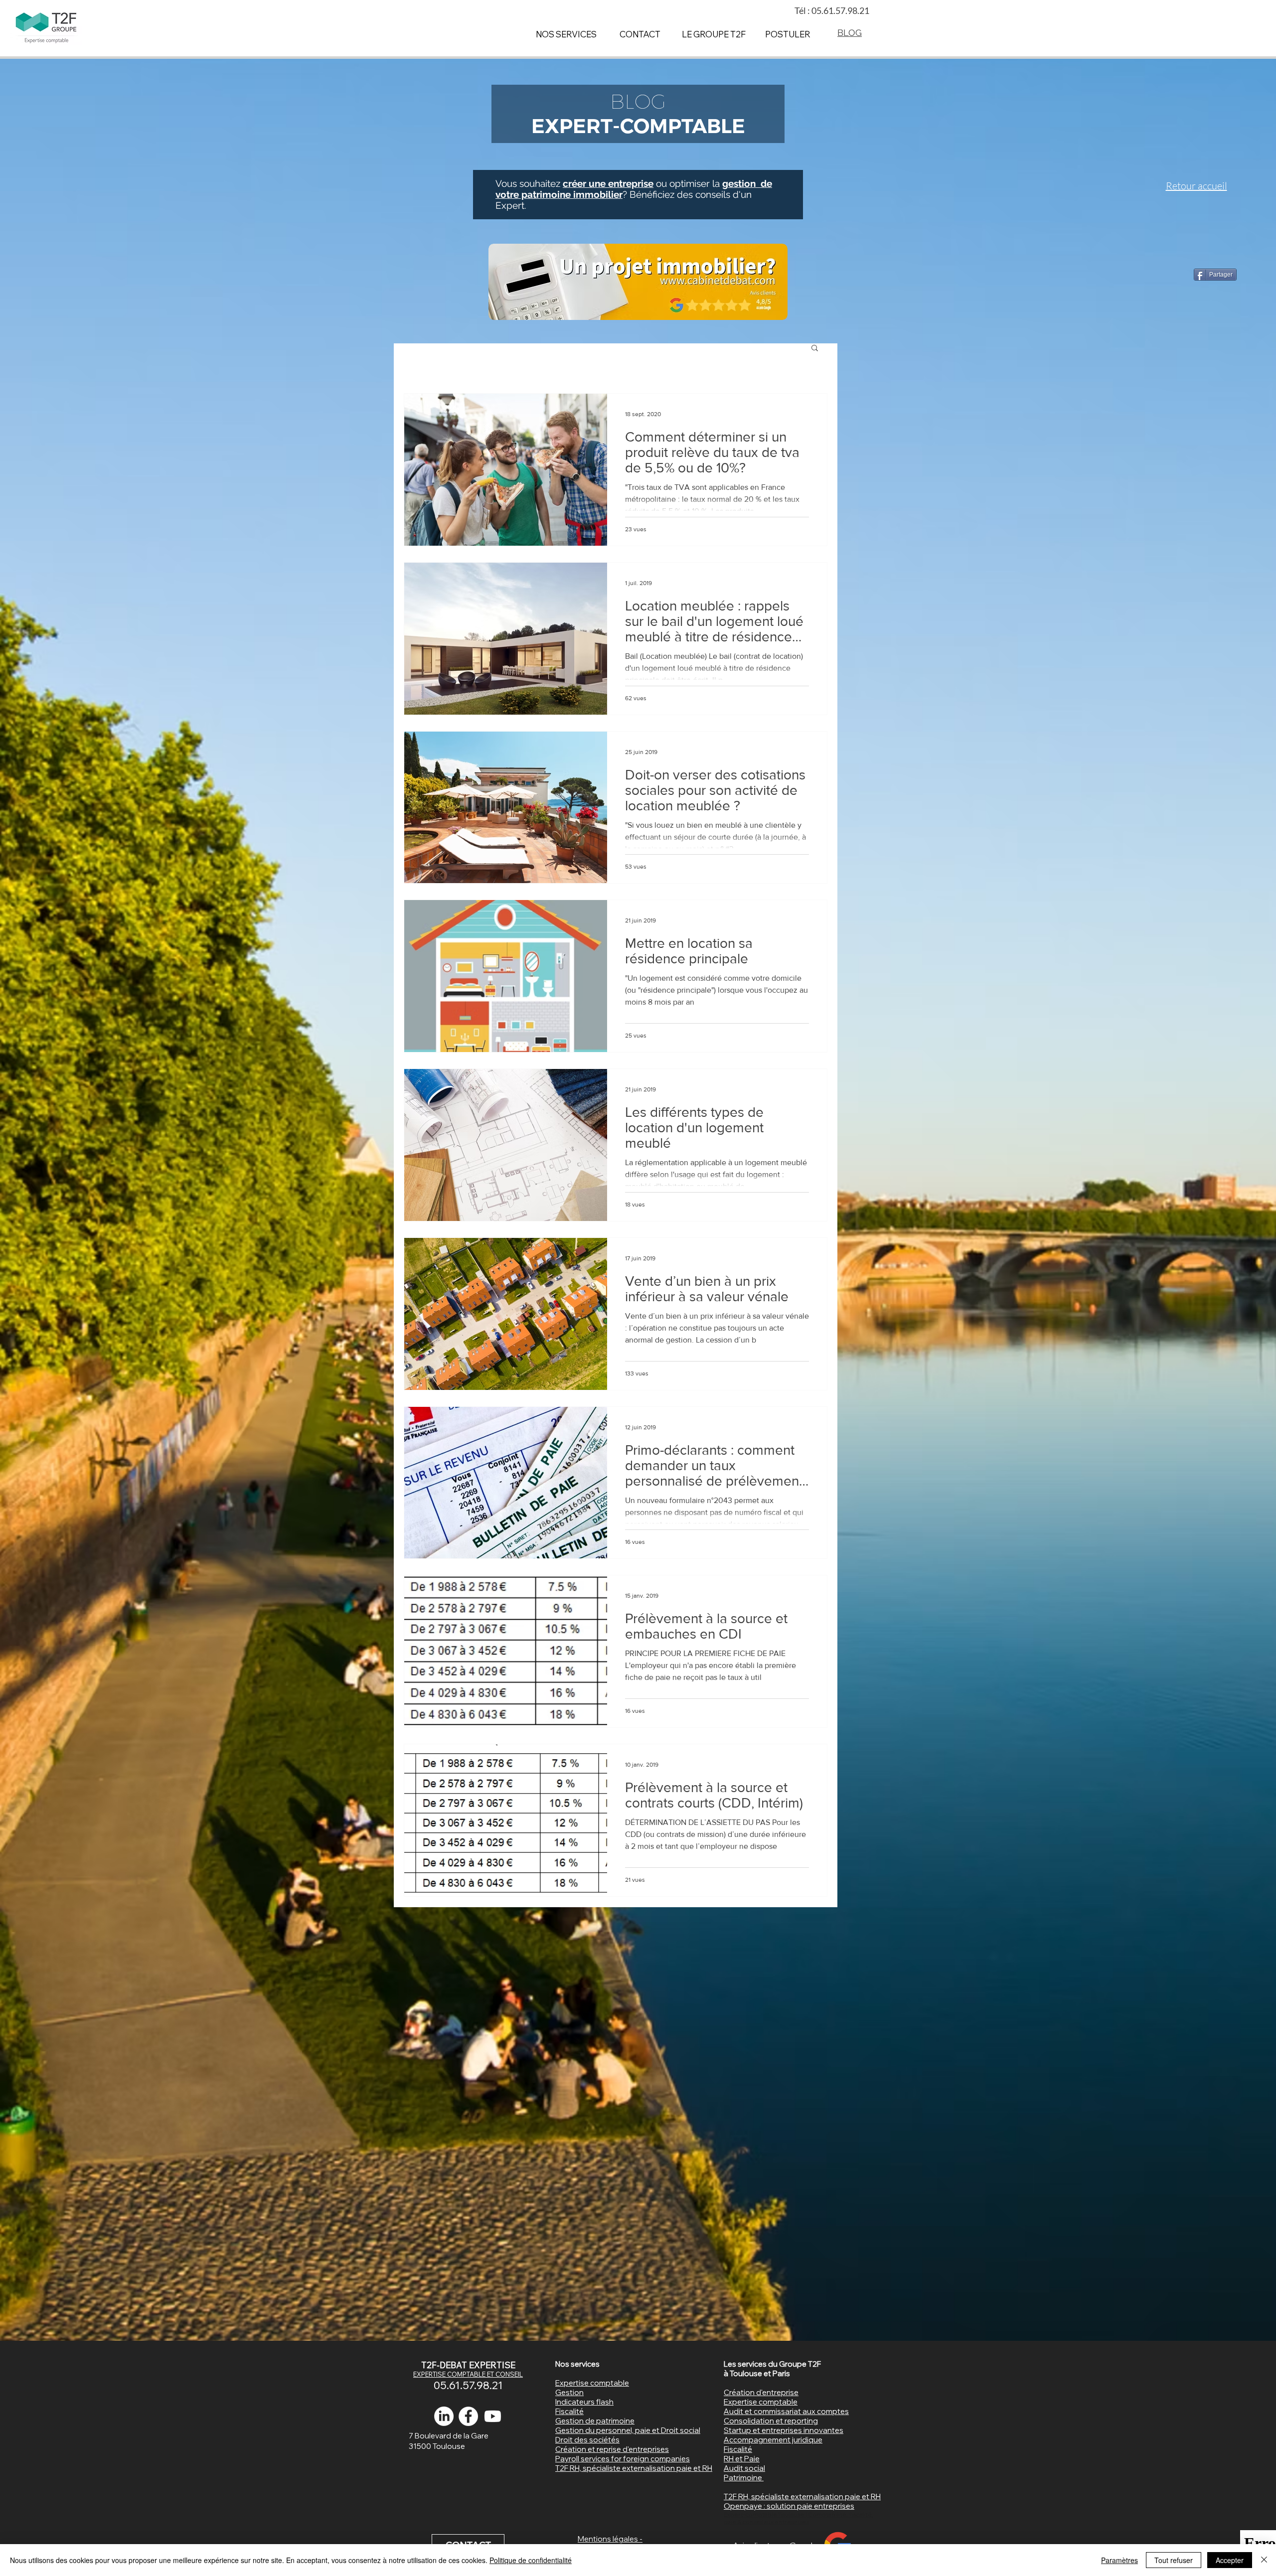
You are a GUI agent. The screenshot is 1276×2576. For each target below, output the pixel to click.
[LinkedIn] (444, 2416)
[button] (815, 349)
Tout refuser (1174, 2560)
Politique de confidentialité (531, 2560)
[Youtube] (493, 2416)
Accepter (1230, 2560)
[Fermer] (1264, 2560)
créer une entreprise (608, 183)
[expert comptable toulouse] (468, 2416)
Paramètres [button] (1119, 2560)
